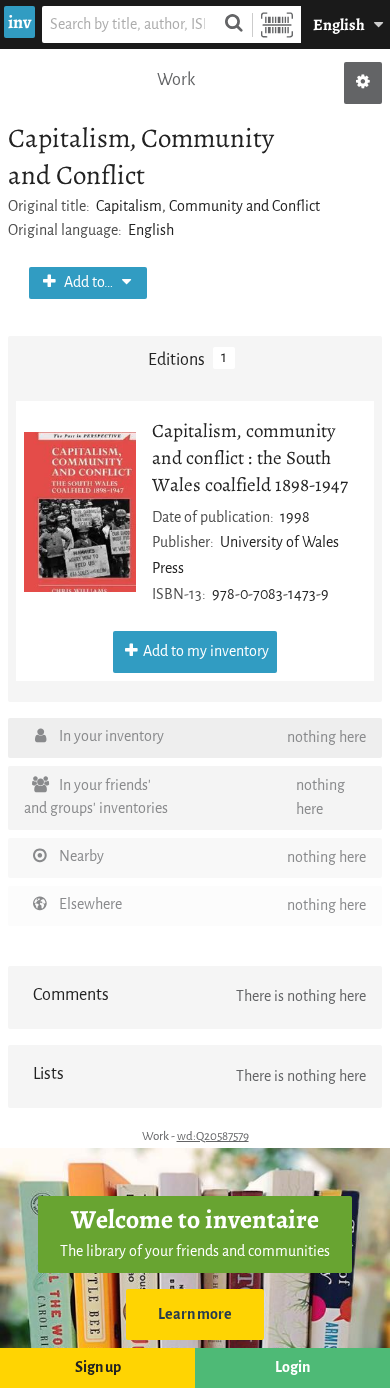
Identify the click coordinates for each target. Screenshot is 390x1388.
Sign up (98, 1367)
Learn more (195, 1314)
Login (292, 1367)
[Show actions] (363, 83)
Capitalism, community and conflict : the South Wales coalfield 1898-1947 (250, 457)
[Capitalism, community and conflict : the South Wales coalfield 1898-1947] (80, 512)
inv (19, 22)
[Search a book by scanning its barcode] (277, 24)
